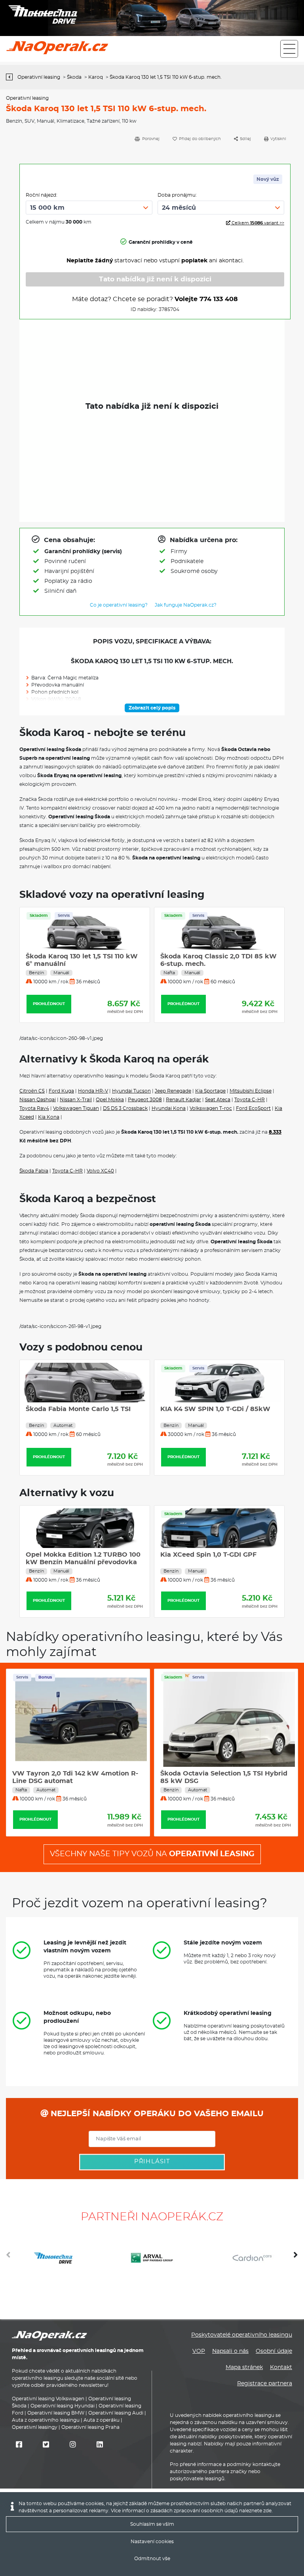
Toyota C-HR (250, 1100)
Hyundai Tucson (131, 1091)
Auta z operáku (102, 2420)
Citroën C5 (32, 1091)
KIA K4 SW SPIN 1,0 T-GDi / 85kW (215, 1409)
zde (267, 2511)
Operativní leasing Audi (116, 2413)
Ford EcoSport (253, 1108)
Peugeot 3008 (145, 1100)
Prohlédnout (49, 1004)
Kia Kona (49, 1117)
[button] (296, 2258)
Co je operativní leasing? (119, 605)
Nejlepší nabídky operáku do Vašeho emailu (156, 2114)
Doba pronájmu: (177, 195)
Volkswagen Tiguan (76, 1108)
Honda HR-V (93, 1091)
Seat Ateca (218, 1100)
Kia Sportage (210, 1091)
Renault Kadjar (183, 1100)
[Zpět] (11, 77)
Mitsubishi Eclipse (251, 1091)
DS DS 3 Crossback (125, 1108)
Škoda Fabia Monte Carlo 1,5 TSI (78, 1409)
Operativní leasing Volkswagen (48, 2399)
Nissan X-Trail (76, 1100)
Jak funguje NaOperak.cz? (186, 605)
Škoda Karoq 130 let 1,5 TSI (204, 956)
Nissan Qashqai (38, 1100)
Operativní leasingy (35, 2427)
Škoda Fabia (34, 1171)
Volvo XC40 (100, 1171)
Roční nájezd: (42, 195)
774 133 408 (219, 299)
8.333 (275, 1132)
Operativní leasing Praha (90, 2427)
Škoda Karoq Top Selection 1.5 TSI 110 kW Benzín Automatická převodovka (81, 964)
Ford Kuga (61, 1091)
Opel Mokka (110, 1100)
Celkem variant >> (257, 223)
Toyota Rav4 (34, 1108)
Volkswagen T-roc (211, 1108)
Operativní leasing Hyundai (63, 2406)
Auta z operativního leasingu (46, 2420)
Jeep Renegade (173, 1091)
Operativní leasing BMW (56, 2413)
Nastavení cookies (152, 2542)
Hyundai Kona (169, 1108)
